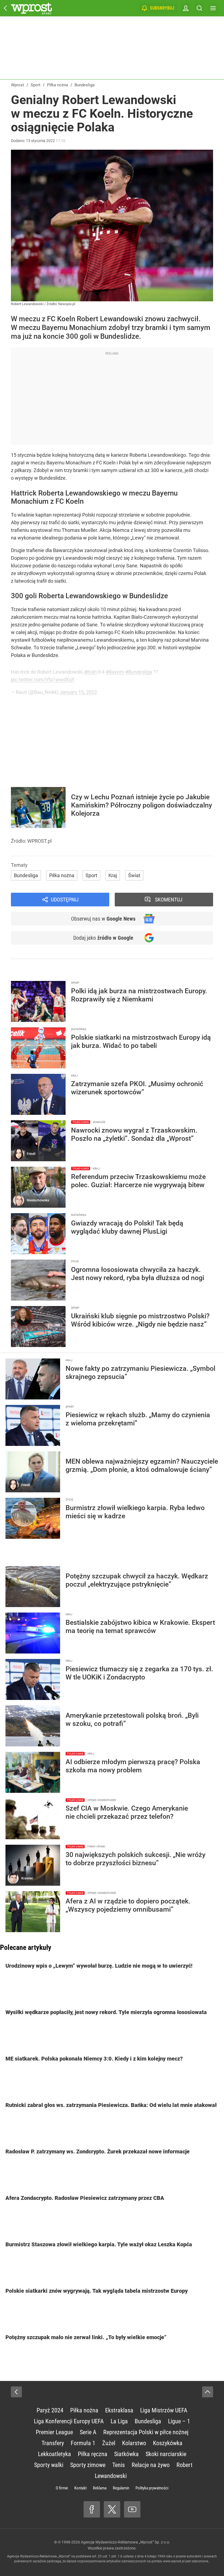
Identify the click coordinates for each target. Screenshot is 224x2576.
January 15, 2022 (78, 692)
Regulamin (121, 2488)
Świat (134, 875)
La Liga (119, 2421)
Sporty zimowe (88, 2465)
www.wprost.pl (174, 2561)
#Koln (90, 672)
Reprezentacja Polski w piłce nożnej (146, 2432)
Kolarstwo (134, 2443)
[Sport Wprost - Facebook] (92, 2509)
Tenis (119, 2465)
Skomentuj (169, 900)
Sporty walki (49, 2465)
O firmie (62, 2488)
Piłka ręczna (93, 2454)
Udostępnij (65, 900)
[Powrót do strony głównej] (16, 2392)
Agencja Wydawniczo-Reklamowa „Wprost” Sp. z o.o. (126, 2542)
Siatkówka (126, 2454)
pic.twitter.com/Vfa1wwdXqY (43, 680)
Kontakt (80, 2488)
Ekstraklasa (119, 2410)
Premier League (54, 2432)
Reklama (100, 2488)
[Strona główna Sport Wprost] (31, 8)
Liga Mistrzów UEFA (164, 2410)
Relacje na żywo (151, 2465)
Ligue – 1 (179, 2421)
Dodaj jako (103, 938)
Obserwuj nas (103, 919)
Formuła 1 (83, 2443)
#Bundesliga (139, 672)
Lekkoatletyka (54, 2454)
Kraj (113, 875)
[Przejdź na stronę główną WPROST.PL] (5, 8)
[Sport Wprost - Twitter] (112, 2509)
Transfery (53, 2443)
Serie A (88, 2432)
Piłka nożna (62, 875)
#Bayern (115, 672)
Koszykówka (168, 2443)
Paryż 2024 (50, 2410)
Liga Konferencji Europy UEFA (69, 2421)
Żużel (109, 2443)
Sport (91, 875)
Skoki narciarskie (166, 2454)
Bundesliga (26, 875)
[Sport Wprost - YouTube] (132, 2509)
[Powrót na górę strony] (208, 2392)
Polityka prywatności (152, 2488)
